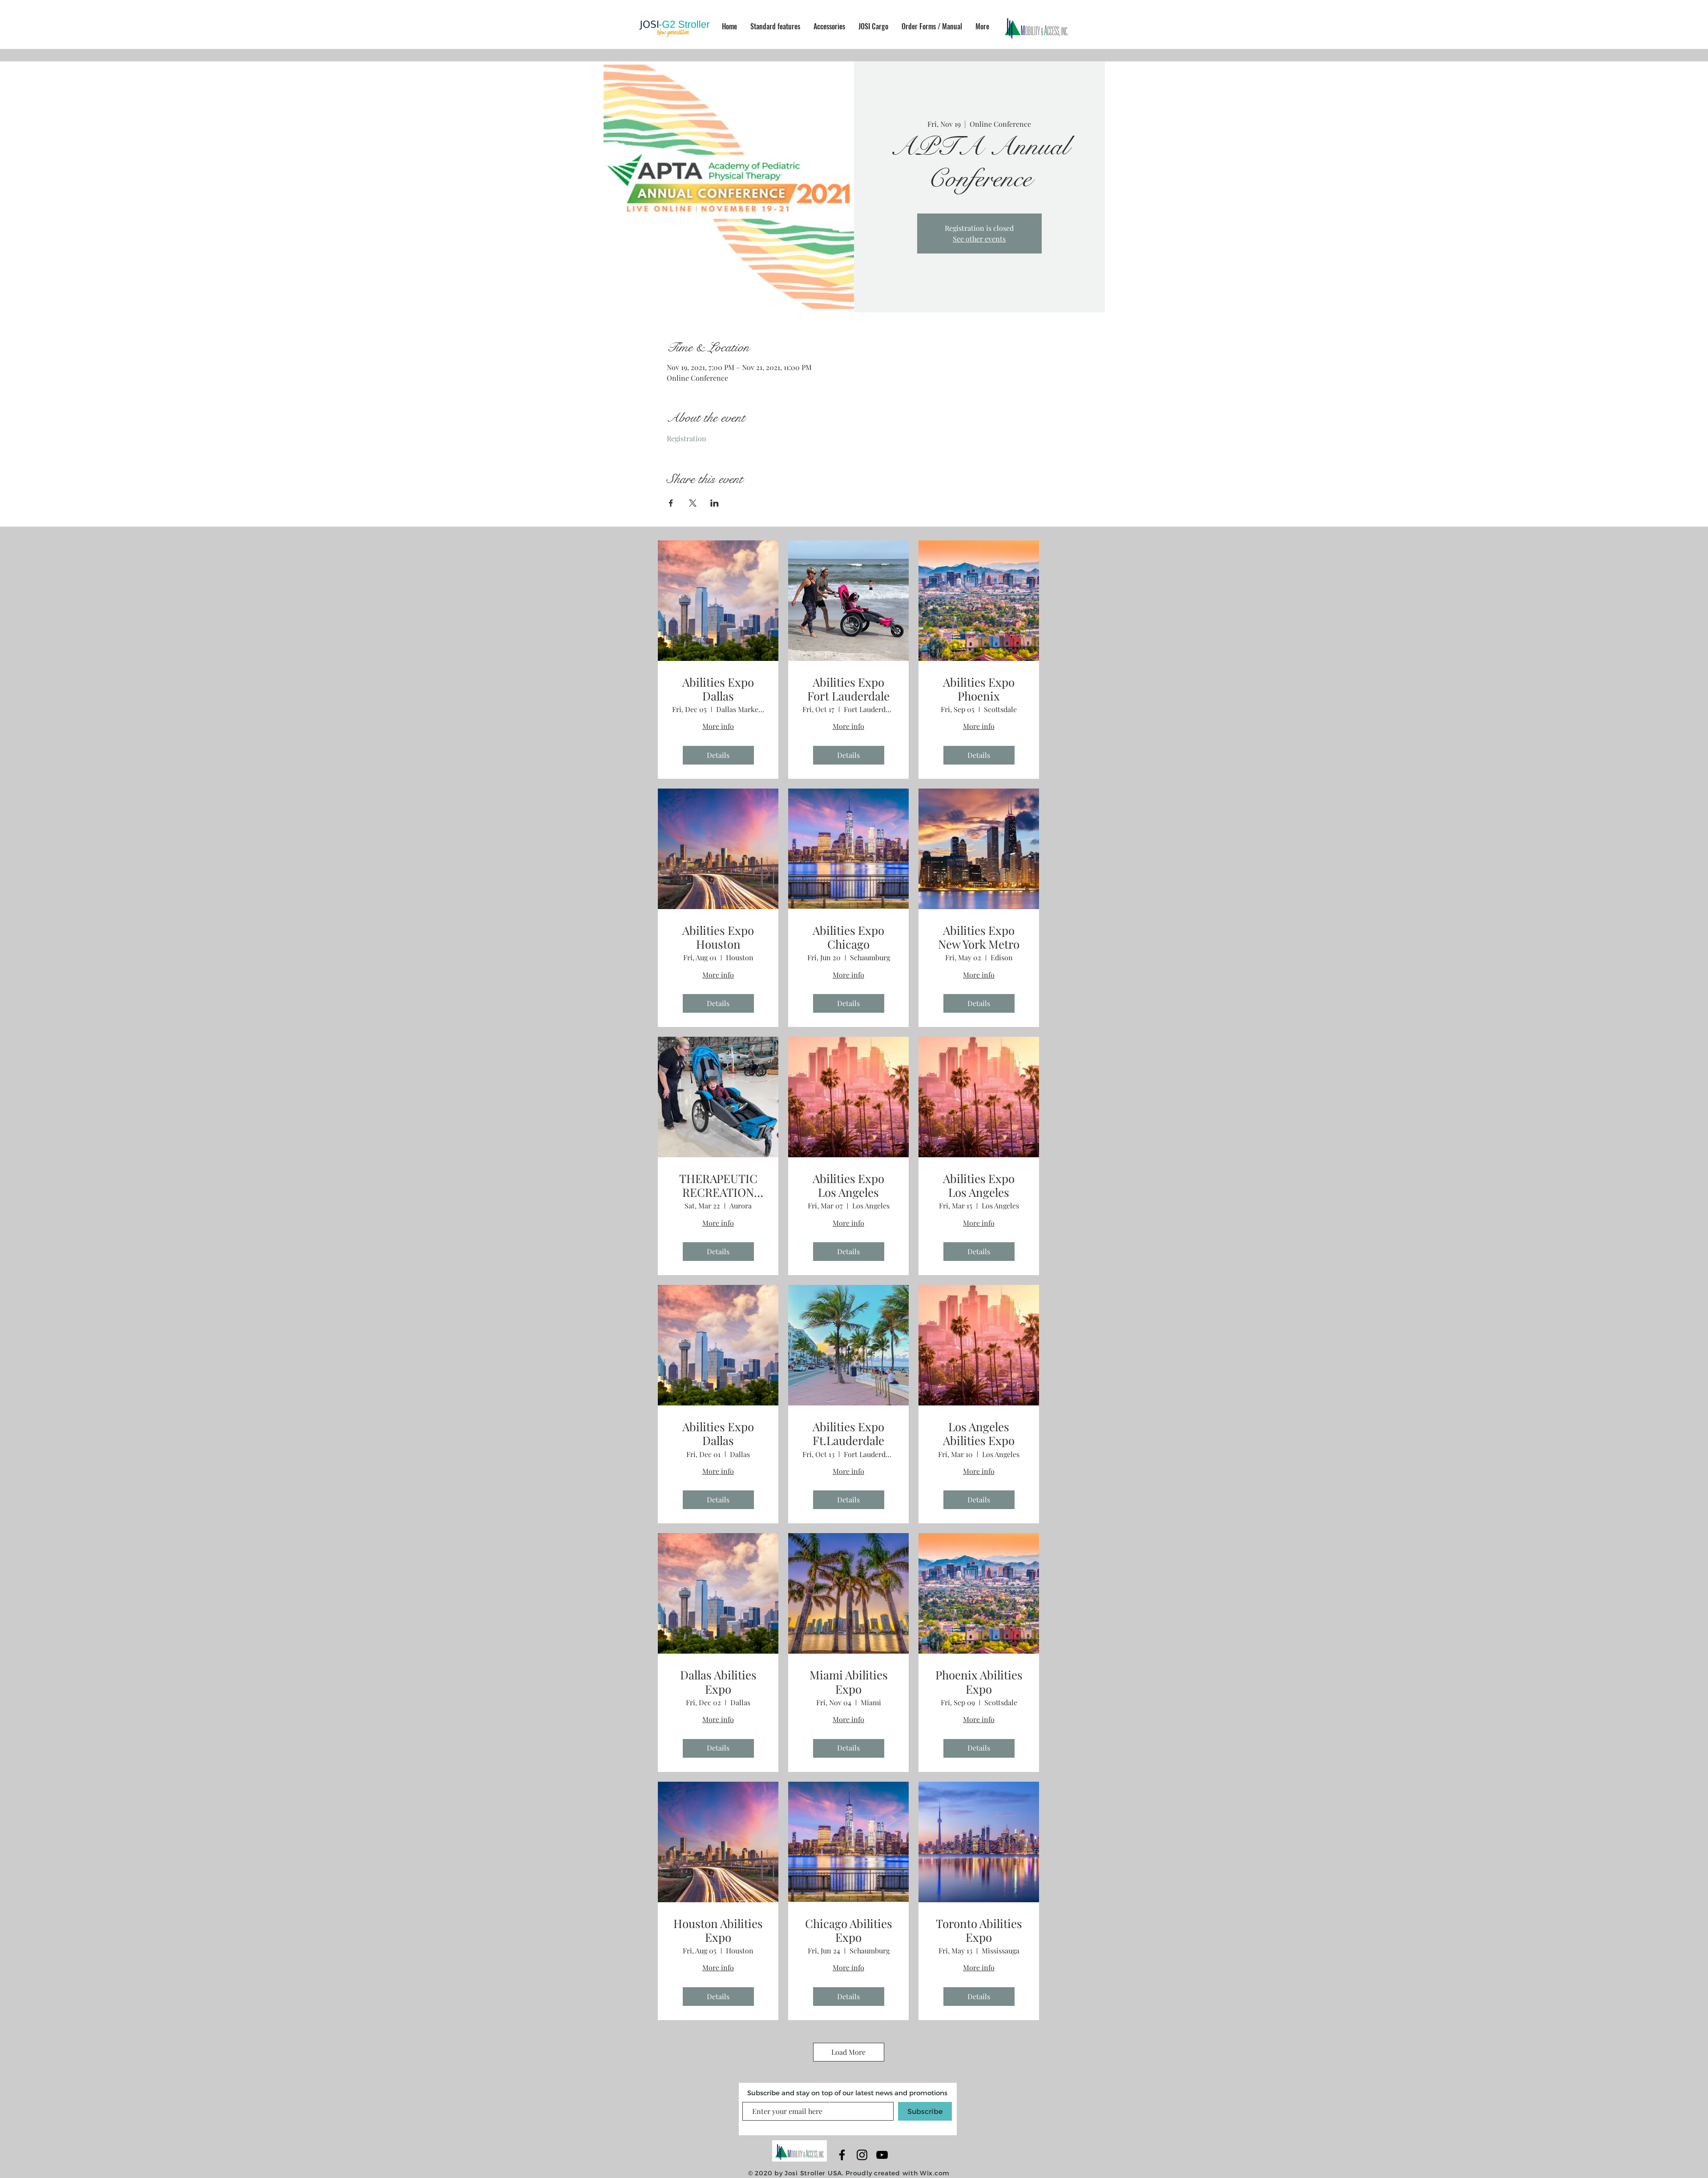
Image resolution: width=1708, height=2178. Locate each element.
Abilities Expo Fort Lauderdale (848, 689)
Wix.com (935, 2173)
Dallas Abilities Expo (718, 1682)
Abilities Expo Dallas (718, 689)
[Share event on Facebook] (671, 503)
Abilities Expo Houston (718, 937)
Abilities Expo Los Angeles (848, 1185)
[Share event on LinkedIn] (715, 503)
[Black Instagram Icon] (862, 2155)
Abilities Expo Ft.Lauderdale (848, 1433)
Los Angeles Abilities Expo (979, 1433)
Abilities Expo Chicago (848, 937)
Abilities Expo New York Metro (979, 937)
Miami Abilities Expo (849, 1682)
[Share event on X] (693, 503)
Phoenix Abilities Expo (979, 1682)
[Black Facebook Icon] (842, 2155)
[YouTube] (882, 2155)
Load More (848, 2052)
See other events (979, 239)
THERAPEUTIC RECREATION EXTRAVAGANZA (718, 1185)
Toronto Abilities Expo (979, 1930)
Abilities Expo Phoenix (979, 689)
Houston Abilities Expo (718, 1930)
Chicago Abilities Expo (849, 1930)
